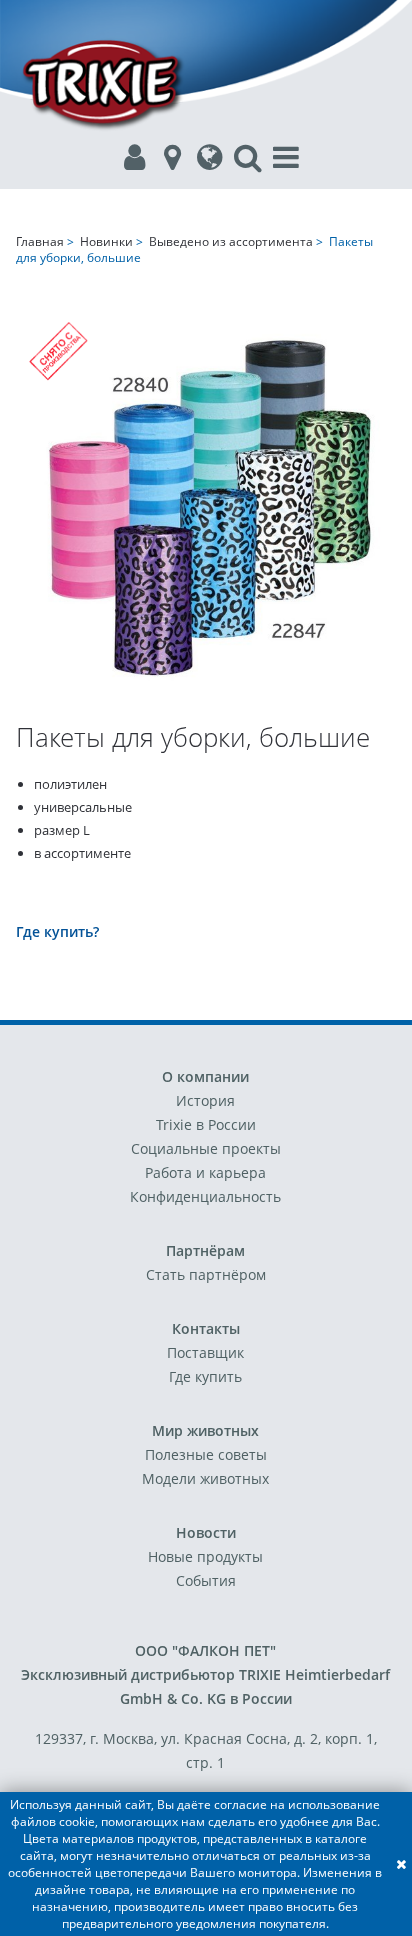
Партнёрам (205, 1250)
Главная (40, 241)
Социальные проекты (206, 1148)
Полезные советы (206, 1454)
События (206, 1580)
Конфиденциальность (205, 1196)
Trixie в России (206, 1124)
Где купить (205, 1376)
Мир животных (205, 1430)
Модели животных (205, 1478)
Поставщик (205, 1352)
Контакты (206, 1328)
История (205, 1100)
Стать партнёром (206, 1274)
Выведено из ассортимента (231, 241)
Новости (206, 1532)
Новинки (106, 241)
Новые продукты (205, 1556)
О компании (205, 1076)
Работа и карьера (205, 1172)
